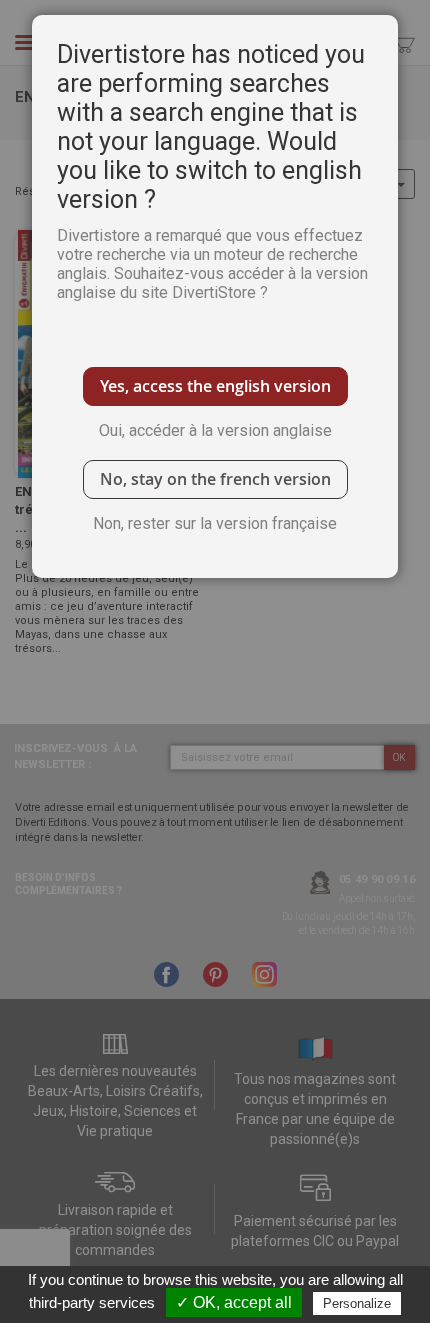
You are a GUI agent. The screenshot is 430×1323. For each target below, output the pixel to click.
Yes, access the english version (215, 386)
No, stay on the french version (215, 479)
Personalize (357, 1303)
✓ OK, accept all (234, 1302)
